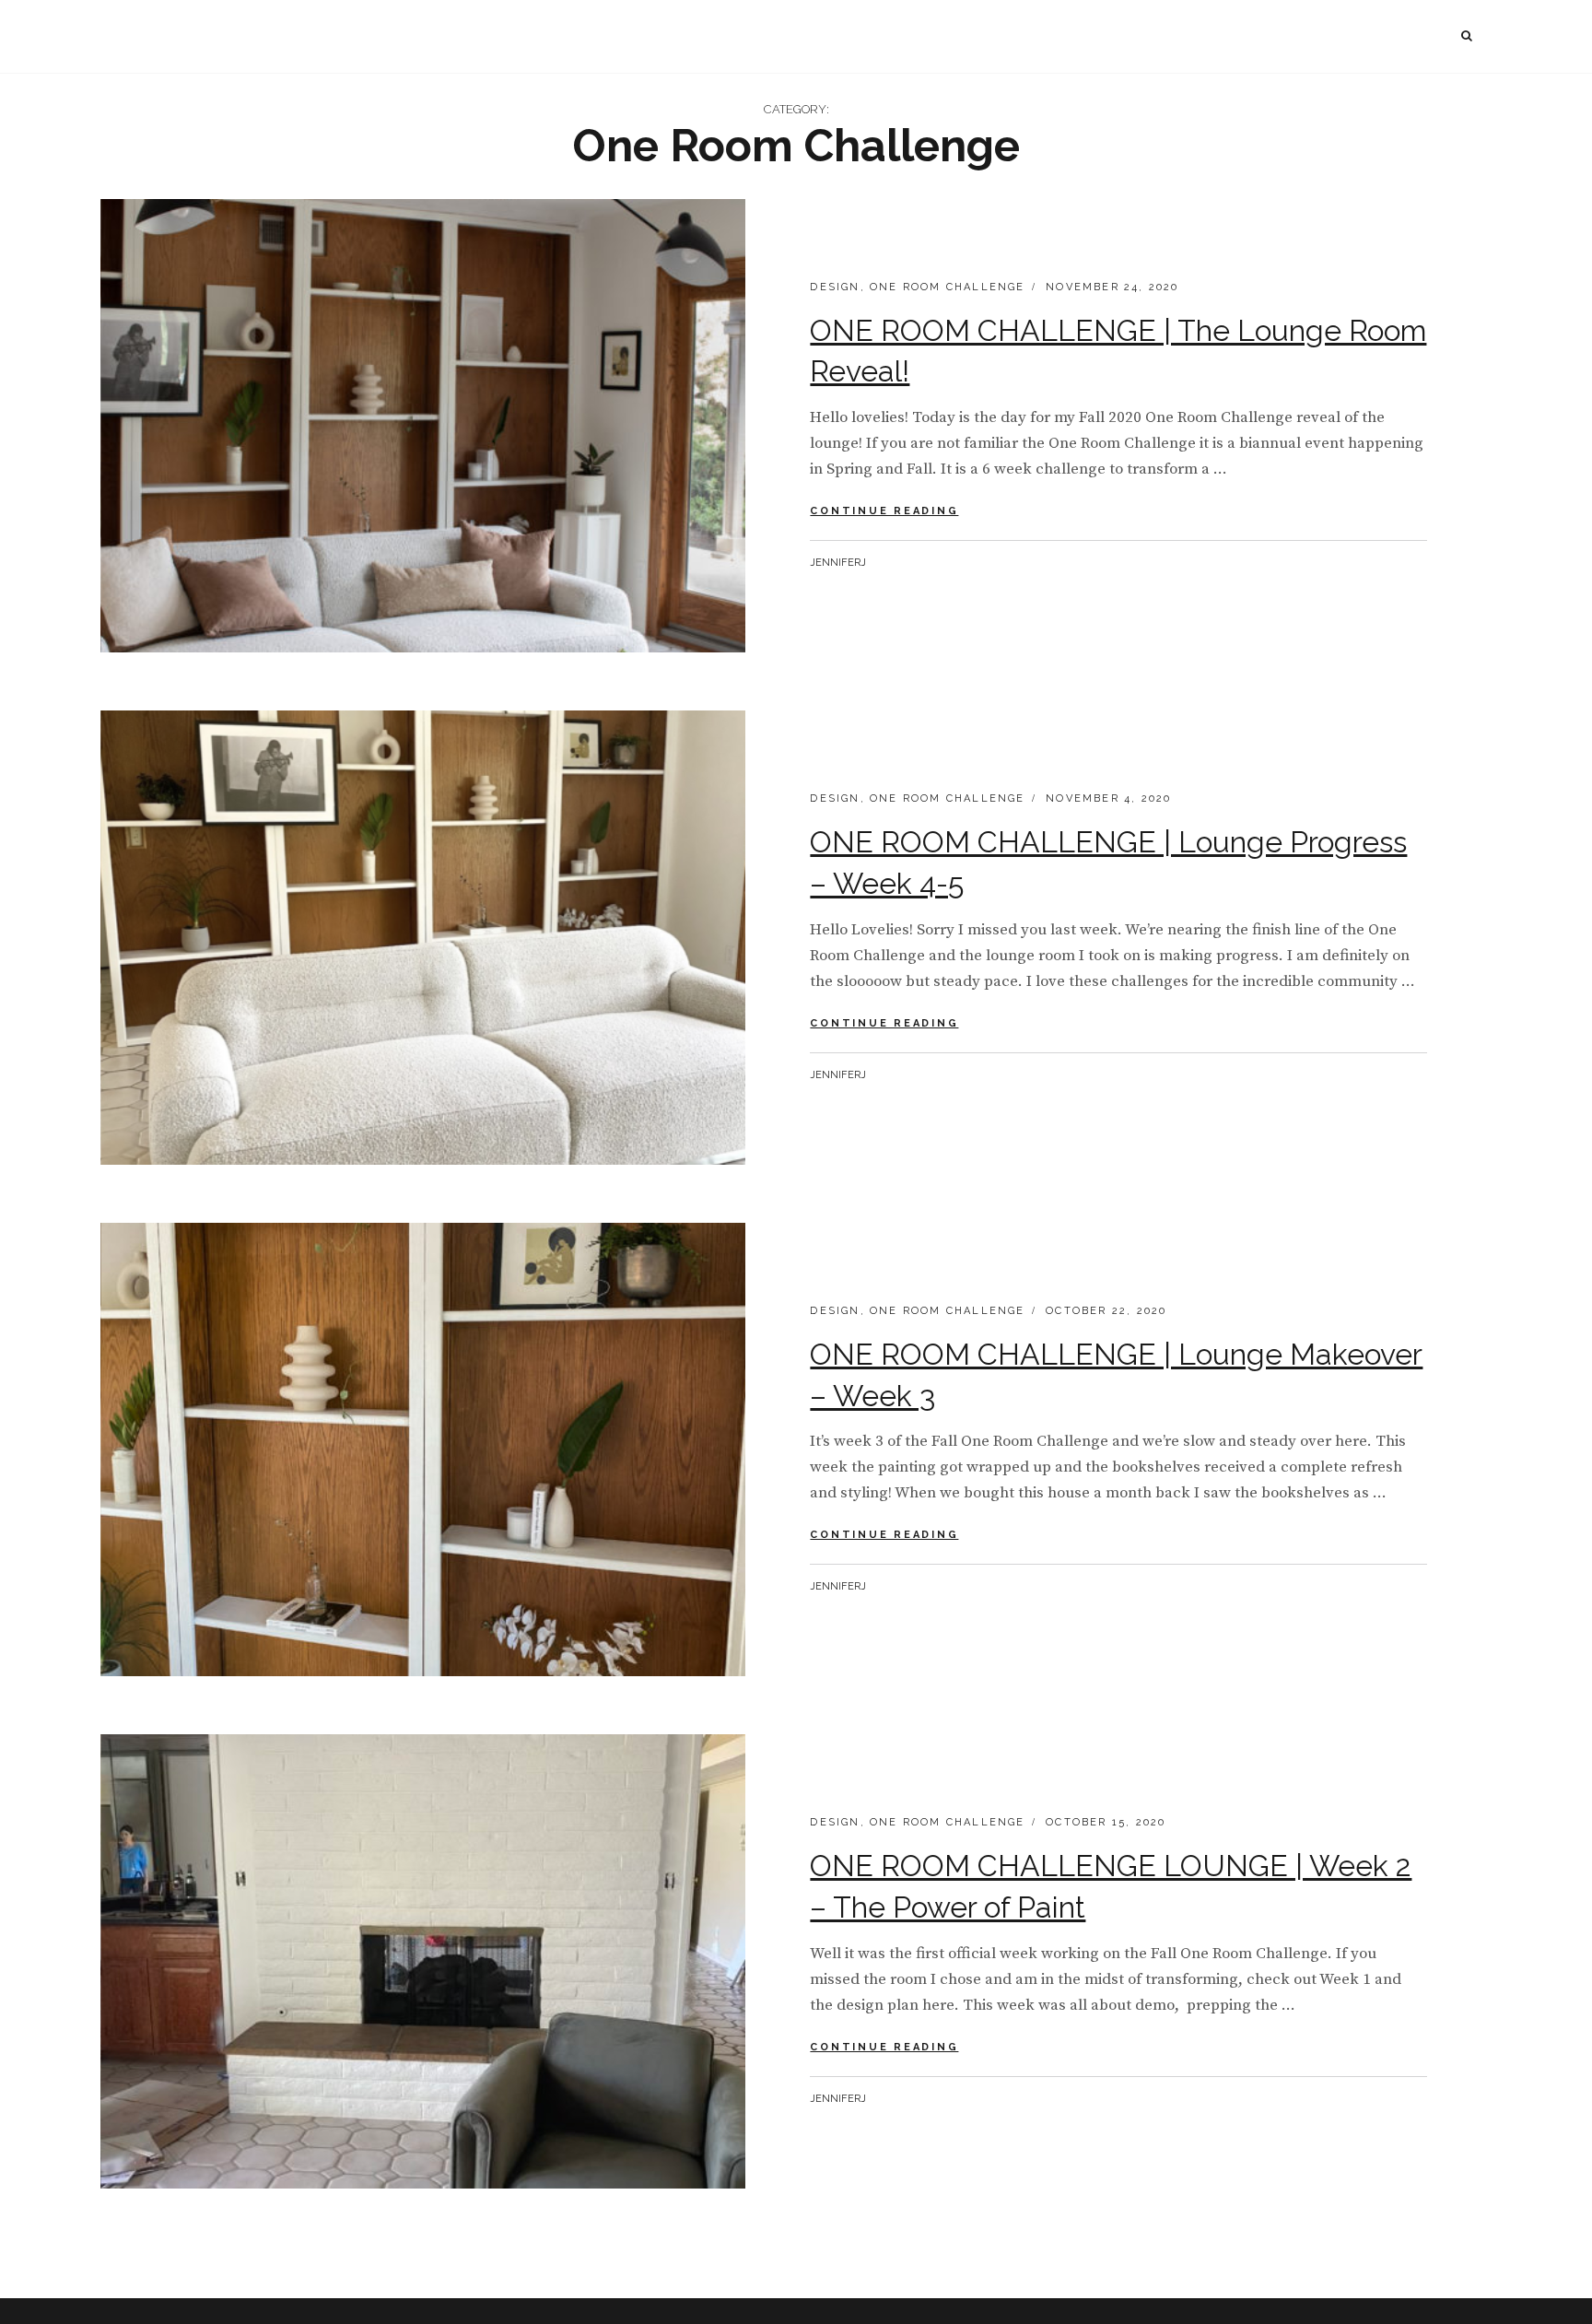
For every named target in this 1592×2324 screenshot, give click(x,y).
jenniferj (838, 563)
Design (835, 287)
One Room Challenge (948, 287)
